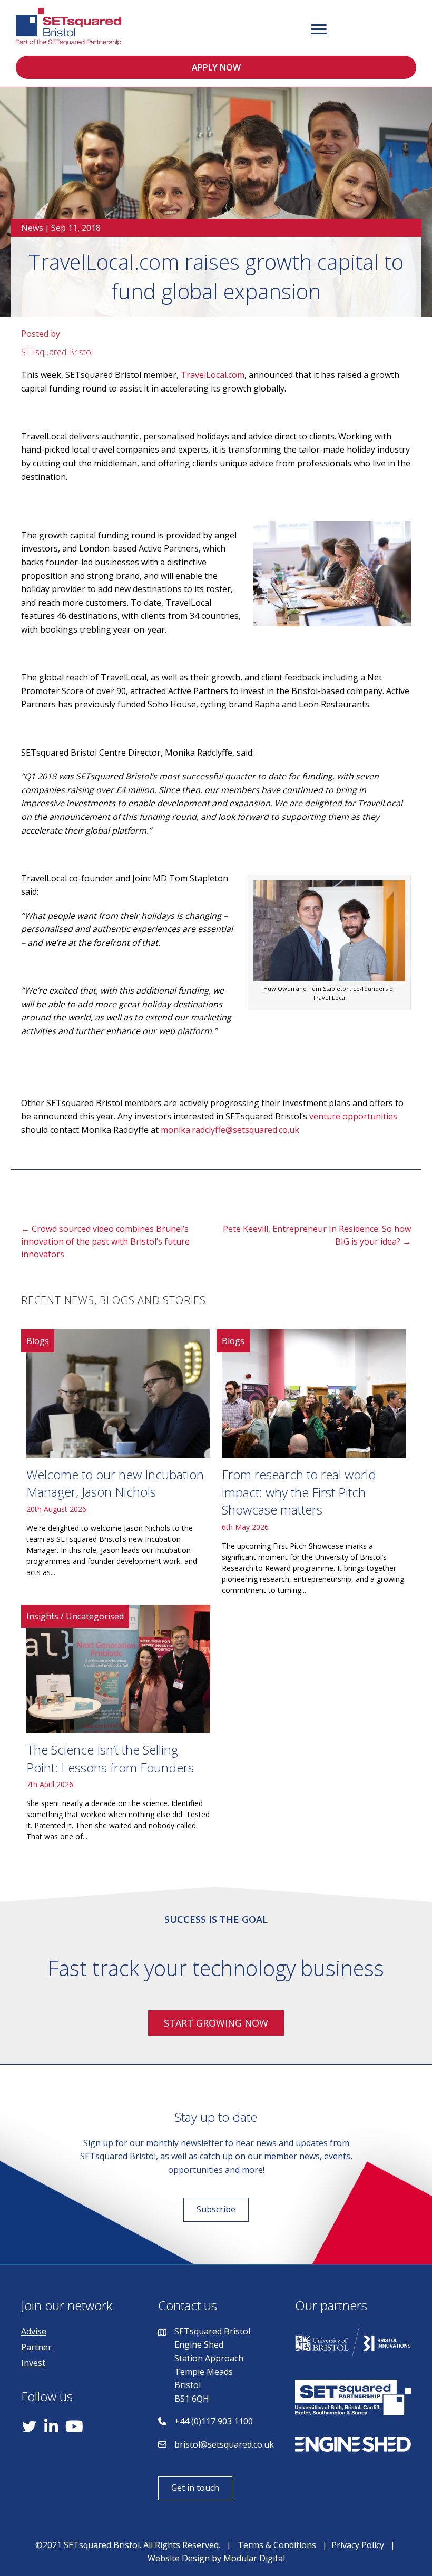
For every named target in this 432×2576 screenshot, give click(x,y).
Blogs (38, 1341)
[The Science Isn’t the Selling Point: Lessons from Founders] (118, 1727)
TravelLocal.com (213, 375)
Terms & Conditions (277, 2545)
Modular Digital (254, 2558)
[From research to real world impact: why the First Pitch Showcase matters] (314, 1466)
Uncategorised (95, 1616)
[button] (216, 67)
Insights (42, 1616)
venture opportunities (353, 1116)
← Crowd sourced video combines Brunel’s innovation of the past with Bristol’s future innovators (105, 1241)
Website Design (179, 2558)
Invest (33, 2363)
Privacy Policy (358, 2545)
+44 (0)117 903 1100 (214, 2421)
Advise (34, 2331)
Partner (36, 2347)
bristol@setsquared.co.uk (224, 2444)
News (32, 228)
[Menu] (319, 29)
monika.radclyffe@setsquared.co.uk (230, 1130)
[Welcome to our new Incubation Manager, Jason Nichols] (118, 1466)
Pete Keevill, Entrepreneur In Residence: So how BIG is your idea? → (317, 1235)
